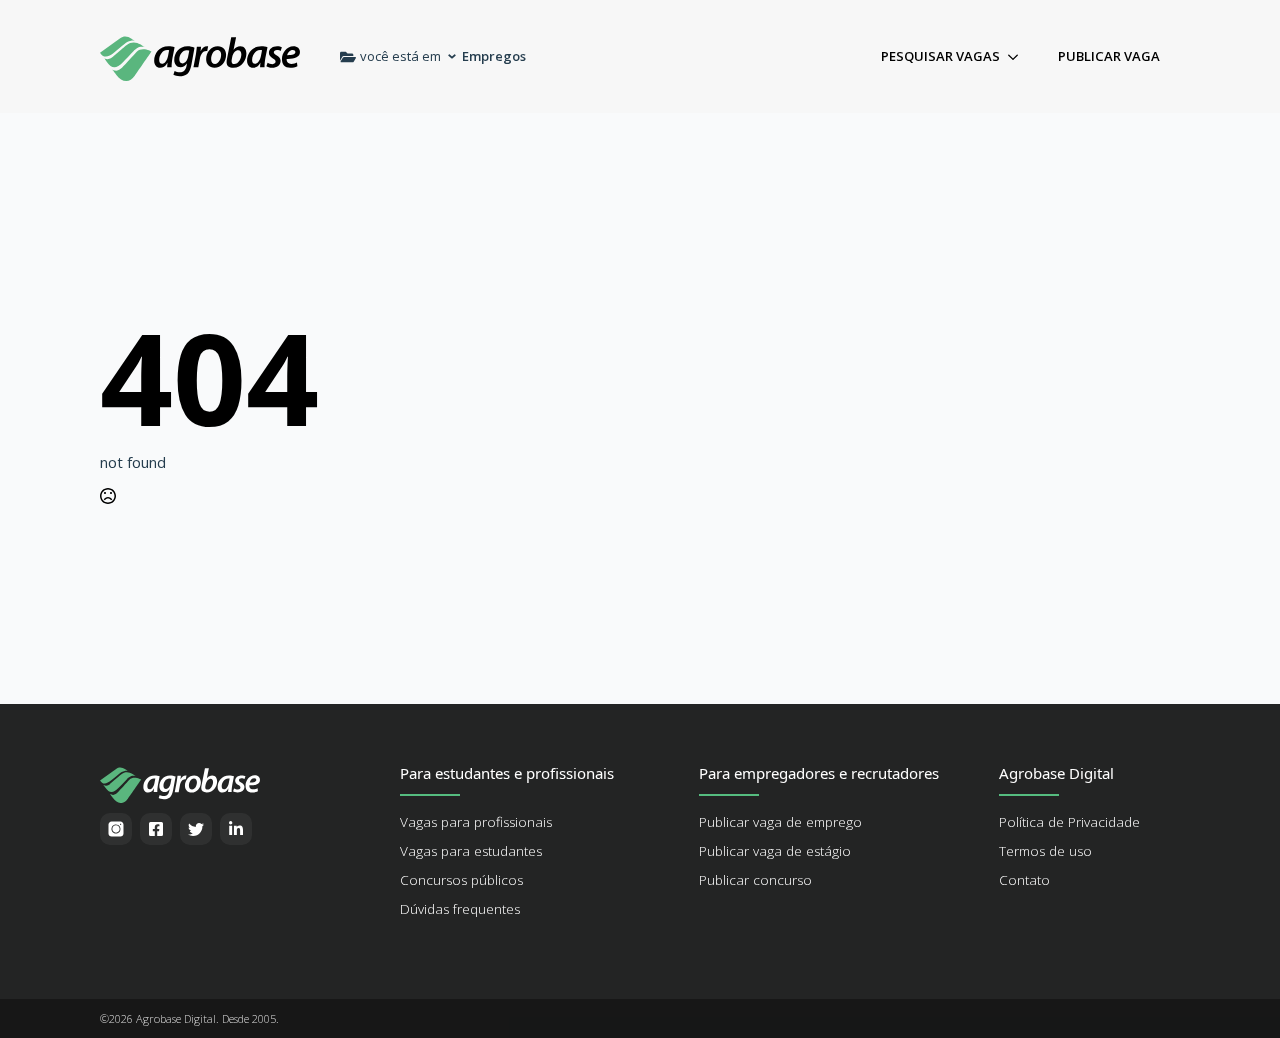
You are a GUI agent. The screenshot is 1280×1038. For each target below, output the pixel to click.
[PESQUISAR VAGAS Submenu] (1019, 56)
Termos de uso (1045, 851)
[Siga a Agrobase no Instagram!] (116, 829)
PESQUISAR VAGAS (940, 56)
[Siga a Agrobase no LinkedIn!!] (236, 829)
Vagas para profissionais (476, 822)
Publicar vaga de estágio (775, 851)
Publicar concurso (755, 880)
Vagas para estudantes (471, 851)
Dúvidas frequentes (460, 909)
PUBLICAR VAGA (1109, 56)
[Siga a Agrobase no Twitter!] (196, 829)
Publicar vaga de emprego (780, 822)
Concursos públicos (461, 880)
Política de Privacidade (1069, 822)
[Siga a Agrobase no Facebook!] (156, 829)
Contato (1024, 880)
